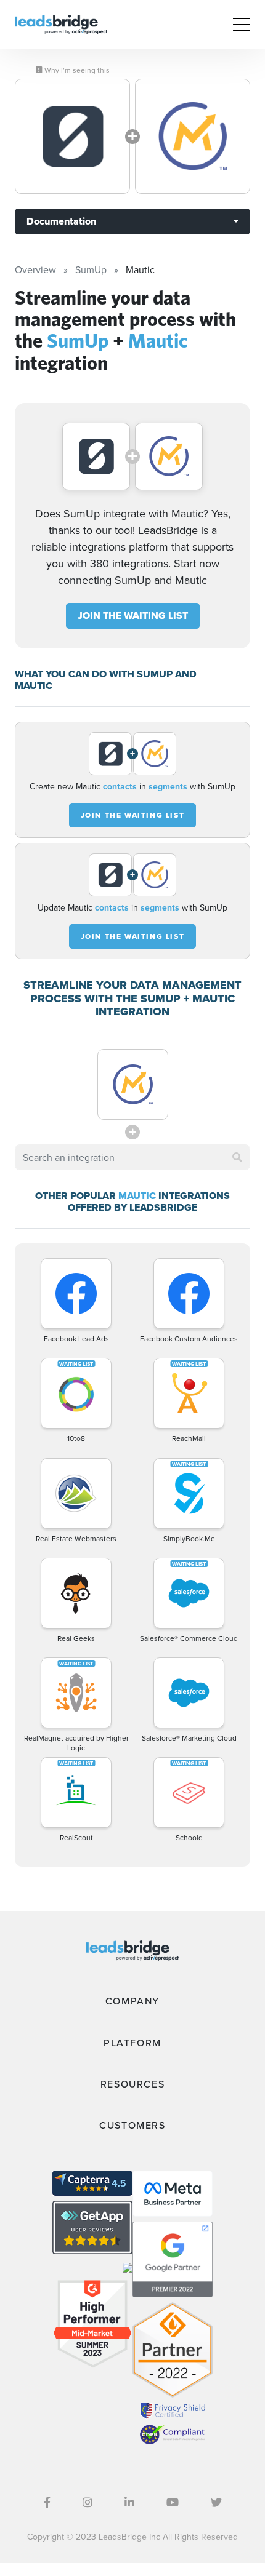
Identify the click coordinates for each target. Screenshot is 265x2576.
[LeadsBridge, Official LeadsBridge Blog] (61, 23)
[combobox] (132, 1157)
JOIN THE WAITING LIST (133, 616)
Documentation (61, 221)
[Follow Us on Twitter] (216, 2502)
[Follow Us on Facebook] (47, 2502)
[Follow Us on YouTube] (173, 2502)
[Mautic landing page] (193, 136)
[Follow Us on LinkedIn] (129, 2502)
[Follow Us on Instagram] (88, 2502)
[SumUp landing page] (72, 136)
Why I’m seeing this (76, 70)
